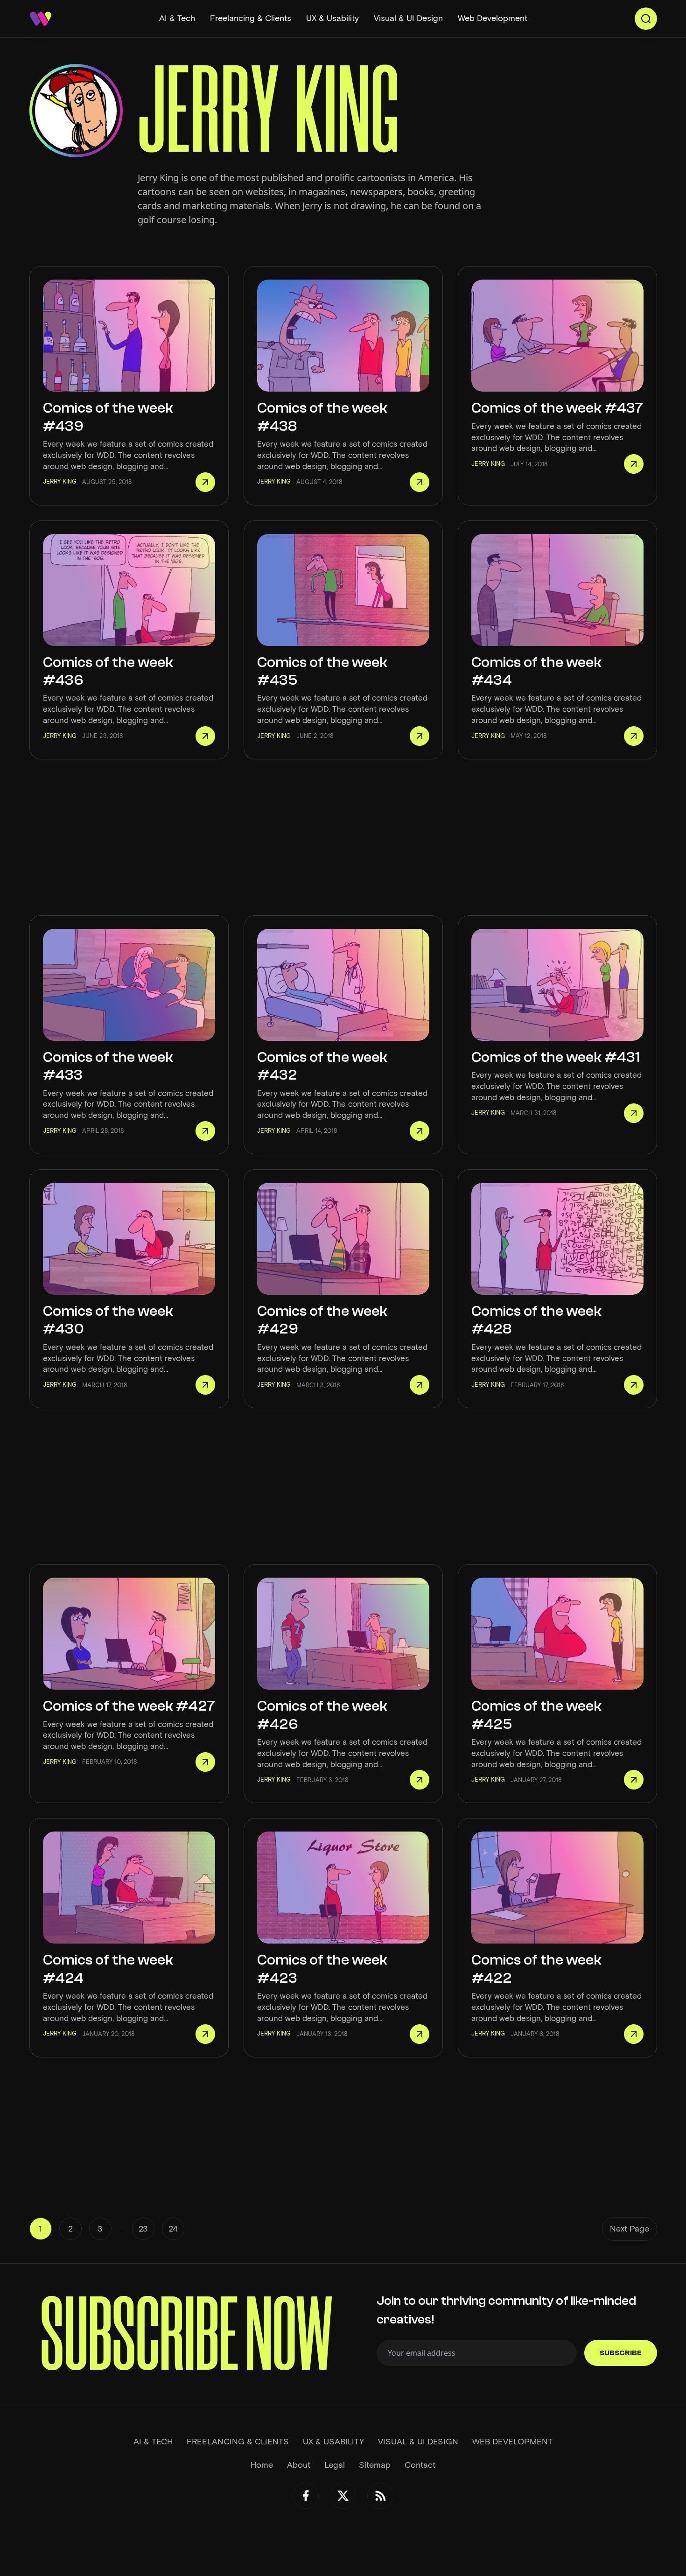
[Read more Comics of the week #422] (634, 2034)
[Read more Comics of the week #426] (420, 1780)
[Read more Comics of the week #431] (634, 1113)
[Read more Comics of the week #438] (420, 482)
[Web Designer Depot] (41, 19)
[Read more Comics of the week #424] (205, 2034)
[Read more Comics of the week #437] (634, 464)
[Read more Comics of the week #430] (205, 1385)
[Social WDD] (306, 2496)
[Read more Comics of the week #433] (205, 1131)
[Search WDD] (646, 19)
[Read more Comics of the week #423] (420, 2034)
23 (143, 2229)
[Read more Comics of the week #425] (634, 1780)
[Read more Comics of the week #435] (420, 736)
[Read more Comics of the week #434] (634, 736)
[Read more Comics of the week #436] (205, 736)
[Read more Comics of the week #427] (205, 1762)
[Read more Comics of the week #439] (205, 482)
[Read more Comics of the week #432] (420, 1131)
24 (173, 2229)
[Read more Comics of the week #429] (420, 1385)
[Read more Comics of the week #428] (634, 1385)
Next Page (630, 2229)
